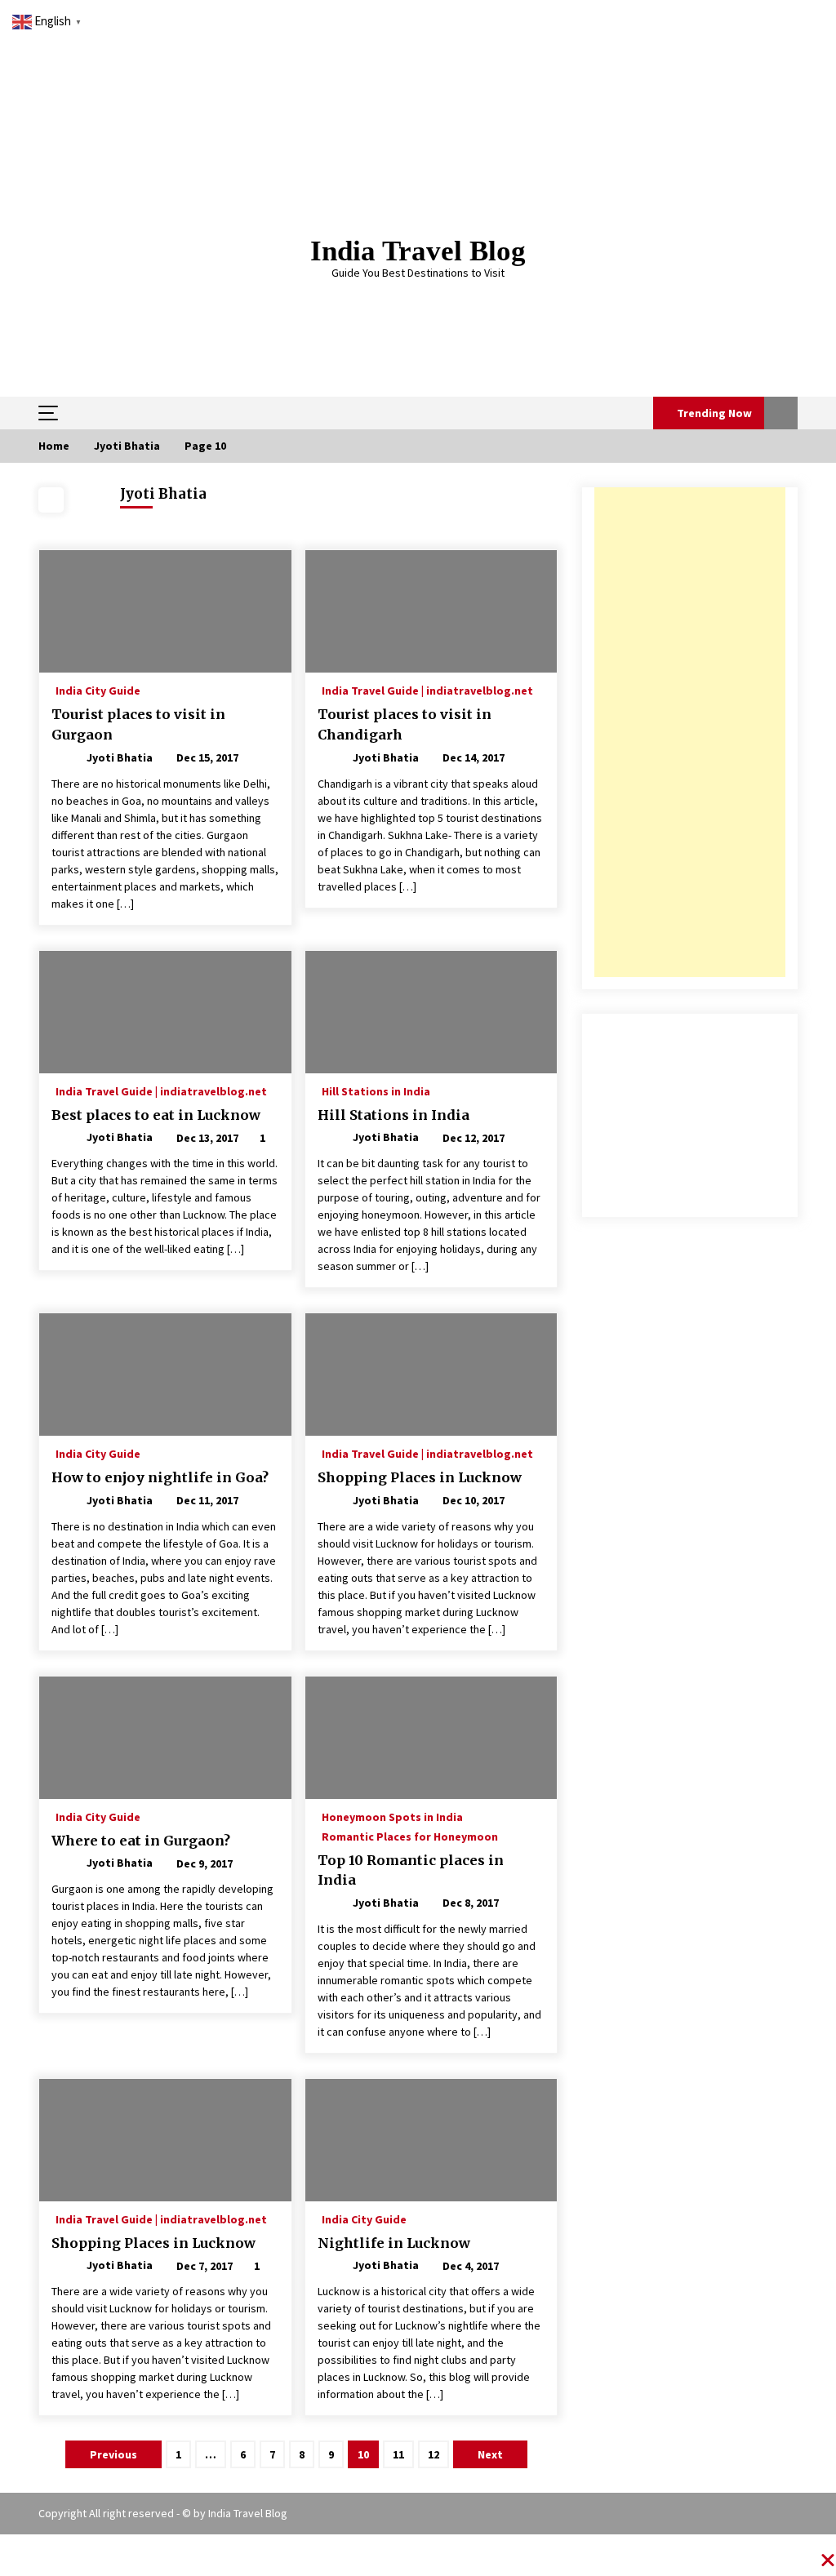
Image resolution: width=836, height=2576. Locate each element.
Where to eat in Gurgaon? (141, 1841)
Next (490, 2454)
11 (398, 2454)
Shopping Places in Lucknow (420, 1477)
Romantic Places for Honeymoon (410, 1836)
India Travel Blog (418, 251)
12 (434, 2454)
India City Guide (98, 690)
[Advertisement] (690, 732)
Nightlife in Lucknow (394, 2243)
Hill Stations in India (376, 1090)
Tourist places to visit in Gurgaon (138, 724)
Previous (113, 2454)
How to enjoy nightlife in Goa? (160, 1477)
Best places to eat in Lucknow (156, 1115)
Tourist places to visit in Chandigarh (405, 724)
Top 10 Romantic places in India (411, 1870)
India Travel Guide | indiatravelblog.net (427, 690)
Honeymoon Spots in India (392, 1816)
